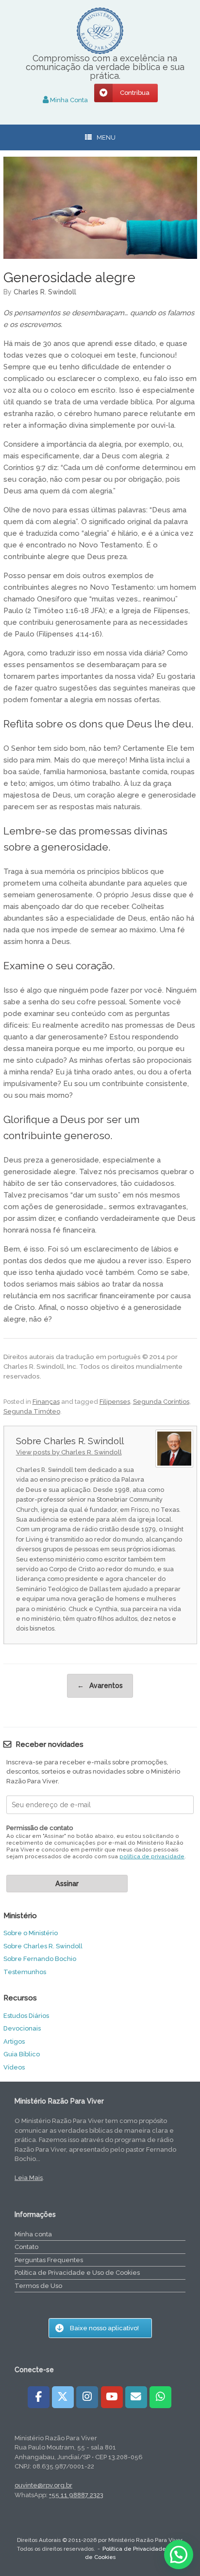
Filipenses (115, 1402)
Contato (26, 2247)
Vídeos (14, 2067)
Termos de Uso (38, 2286)
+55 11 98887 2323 (76, 2495)
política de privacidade (152, 1857)
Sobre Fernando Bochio (40, 1959)
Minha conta (33, 2234)
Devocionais (22, 2028)
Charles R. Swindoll (45, 292)
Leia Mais (29, 2178)
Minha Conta (68, 100)
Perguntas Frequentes (49, 2260)
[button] (179, 2555)
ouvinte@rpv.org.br (43, 2485)
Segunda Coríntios (161, 1402)
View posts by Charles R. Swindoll (69, 1452)
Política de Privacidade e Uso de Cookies (77, 2273)
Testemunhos (25, 1972)
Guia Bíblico (22, 2054)
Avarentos (100, 1686)
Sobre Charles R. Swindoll (43, 1946)
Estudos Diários (26, 2016)
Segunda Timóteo (32, 1411)
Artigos (14, 2041)
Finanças (46, 1402)
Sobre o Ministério (31, 1933)
